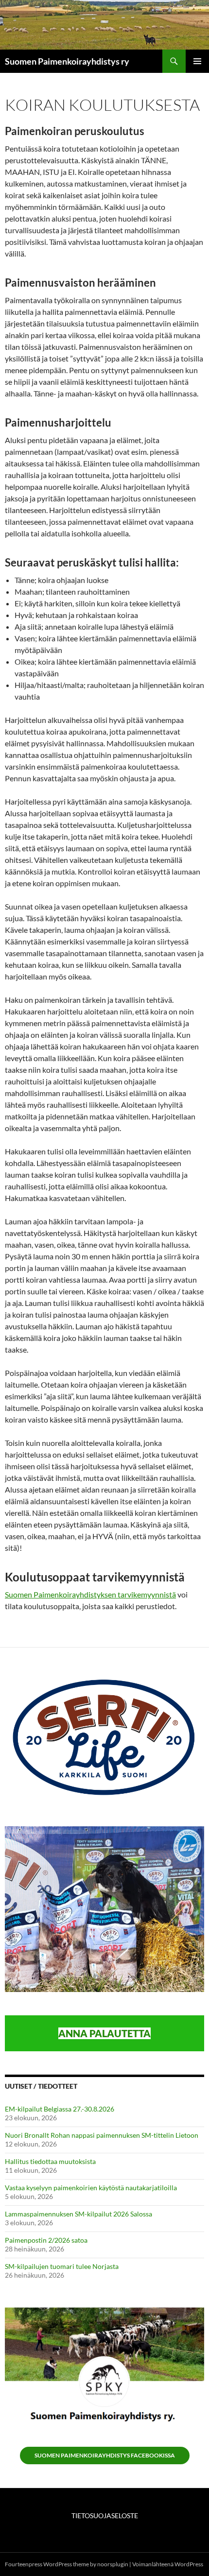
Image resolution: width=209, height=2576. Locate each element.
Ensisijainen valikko (197, 61)
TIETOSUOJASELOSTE (105, 2516)
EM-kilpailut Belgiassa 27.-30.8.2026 (60, 2109)
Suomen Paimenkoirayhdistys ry (67, 61)
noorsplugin (113, 2564)
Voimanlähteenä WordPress (168, 2564)
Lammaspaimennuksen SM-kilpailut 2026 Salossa (78, 2214)
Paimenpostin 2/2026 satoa (46, 2240)
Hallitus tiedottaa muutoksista (50, 2161)
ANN (69, 2033)
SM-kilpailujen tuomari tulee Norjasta (62, 2266)
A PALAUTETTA (115, 2033)
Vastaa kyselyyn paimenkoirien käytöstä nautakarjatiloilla (91, 2188)
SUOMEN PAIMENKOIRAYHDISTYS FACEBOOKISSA (105, 2455)
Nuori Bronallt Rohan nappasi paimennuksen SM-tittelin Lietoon (102, 2135)
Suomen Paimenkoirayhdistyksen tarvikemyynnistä (90, 1594)
